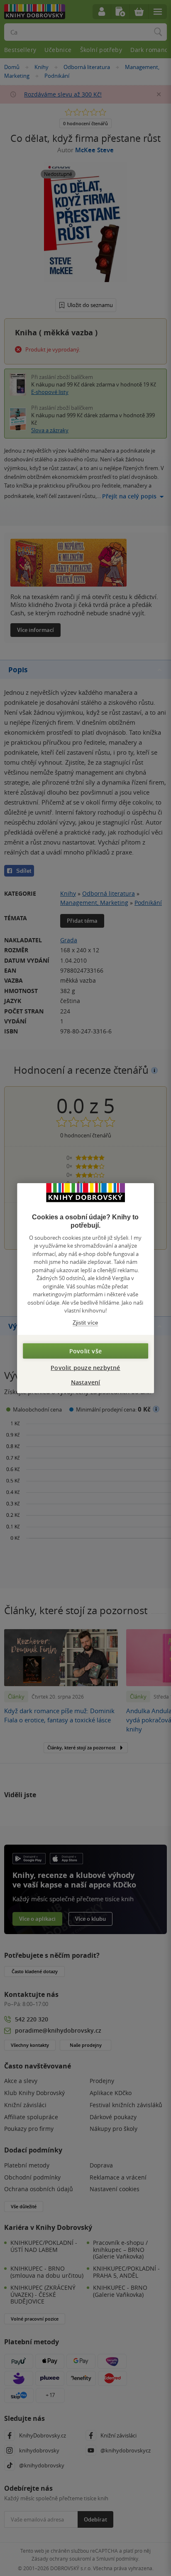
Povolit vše (85, 1351)
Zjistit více (85, 1322)
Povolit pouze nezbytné (85, 1368)
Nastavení (86, 1382)
